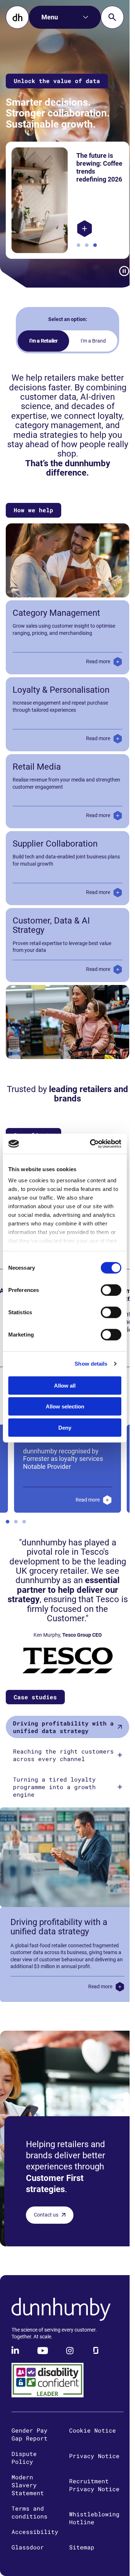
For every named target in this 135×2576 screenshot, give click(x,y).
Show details (91, 1364)
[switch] (111, 1290)
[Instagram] (70, 2361)
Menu (50, 17)
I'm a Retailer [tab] (41, 341)
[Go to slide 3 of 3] (92, 245)
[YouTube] (43, 2361)
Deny (65, 1427)
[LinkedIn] (16, 2361)
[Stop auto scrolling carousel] (119, 271)
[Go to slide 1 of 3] (76, 245)
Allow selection (65, 1406)
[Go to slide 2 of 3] (84, 245)
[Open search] (112, 17)
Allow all (65, 1385)
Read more (93, 661)
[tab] (65, 1727)
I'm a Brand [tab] (91, 341)
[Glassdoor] (96, 2361)
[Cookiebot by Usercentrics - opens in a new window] (91, 1144)
